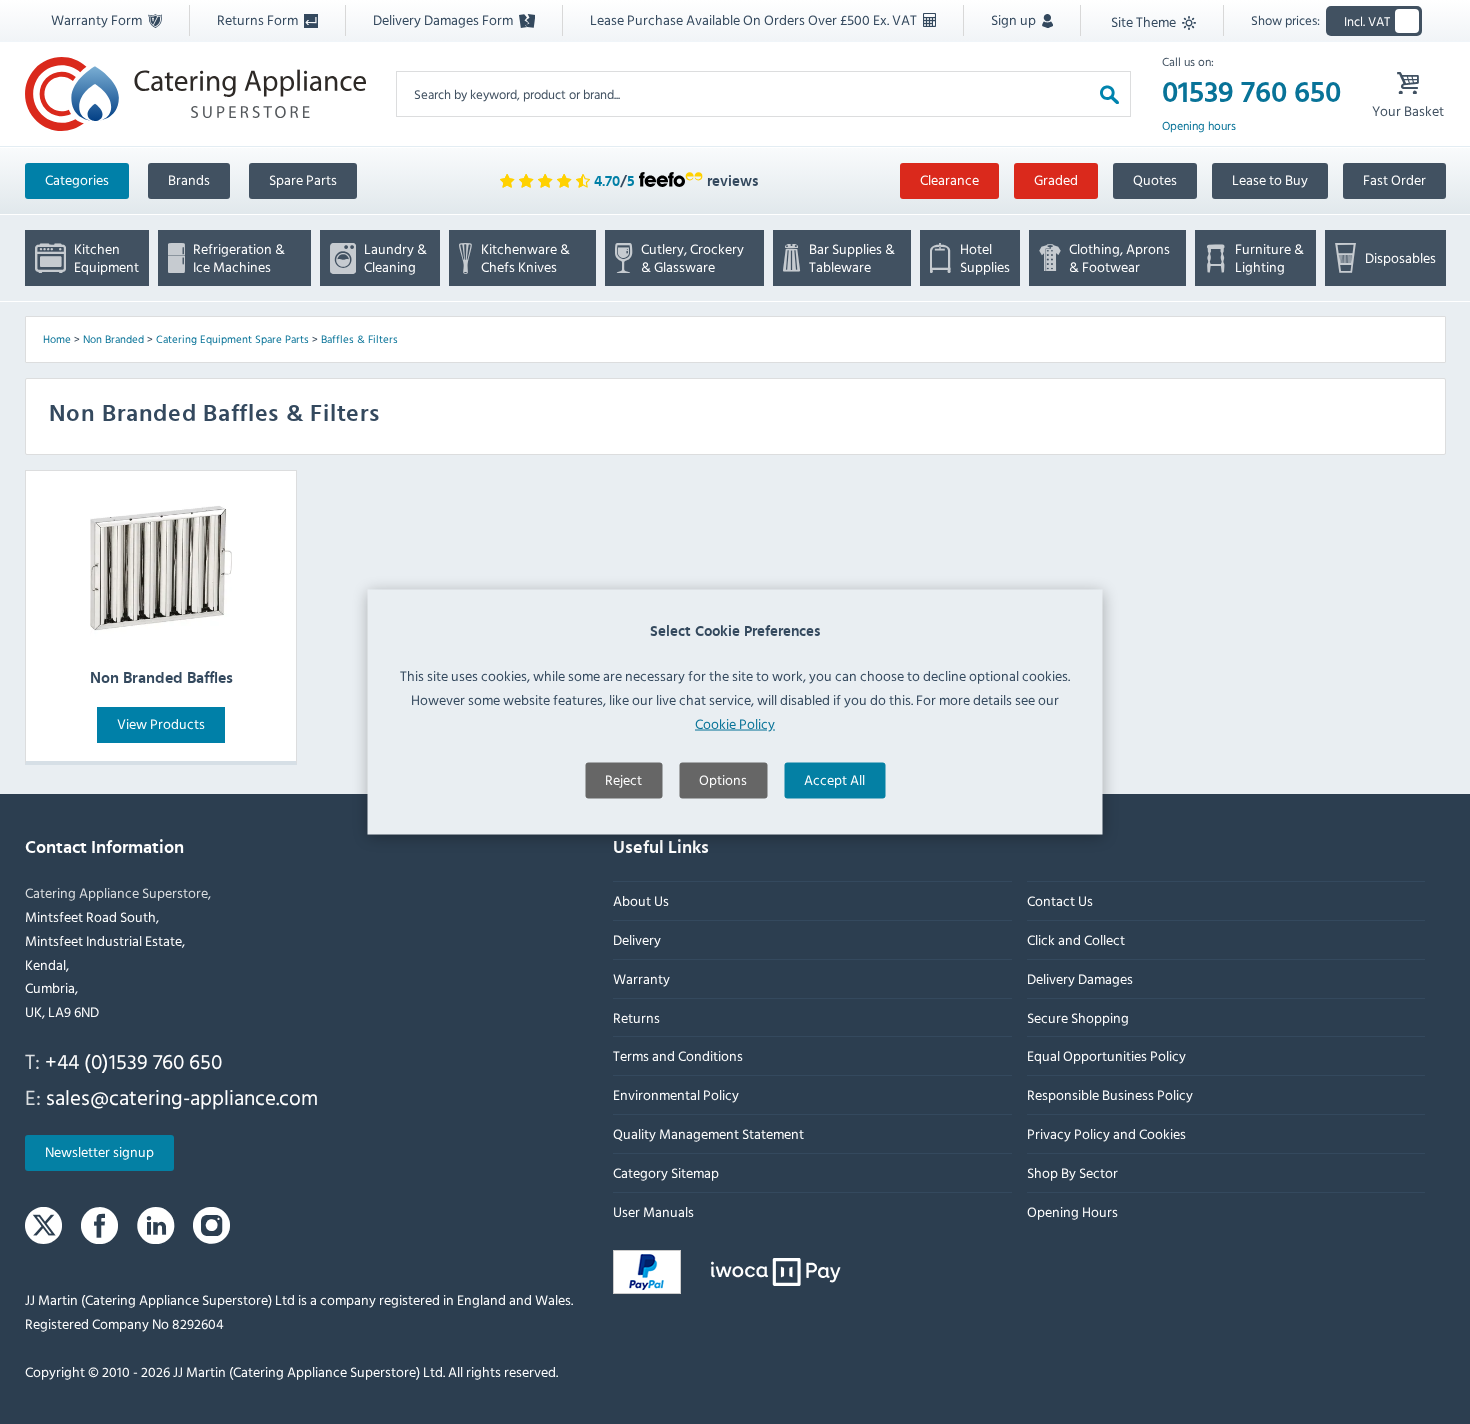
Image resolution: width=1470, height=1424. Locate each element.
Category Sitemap (666, 1172)
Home (57, 339)
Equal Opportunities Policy (1105, 1056)
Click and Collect (1075, 940)
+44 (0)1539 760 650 (133, 1062)
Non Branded (113, 339)
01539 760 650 (1251, 93)
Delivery (637, 940)
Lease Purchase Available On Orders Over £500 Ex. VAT (755, 19)
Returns (636, 1017)
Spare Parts (303, 179)
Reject (623, 778)
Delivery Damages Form (444, 19)
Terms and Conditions (678, 1056)
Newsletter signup (99, 1152)
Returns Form (259, 19)
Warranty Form (98, 19)
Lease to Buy (1270, 179)
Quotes (1155, 179)
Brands (189, 179)
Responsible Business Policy (1109, 1095)
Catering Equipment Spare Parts (232, 339)
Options (723, 778)
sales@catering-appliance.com (182, 1097)
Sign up (1015, 19)
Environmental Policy (676, 1095)
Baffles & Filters (359, 339)
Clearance (949, 179)
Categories (77, 179)
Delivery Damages (1079, 978)
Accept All (834, 778)
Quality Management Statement (708, 1134)
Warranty (641, 978)
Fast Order (1394, 179)
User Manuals (653, 1211)
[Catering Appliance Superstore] (195, 93)
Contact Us (1059, 901)
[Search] (1109, 93)
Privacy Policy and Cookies (1105, 1134)
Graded (1056, 179)
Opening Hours (1071, 1211)
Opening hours (1199, 126)
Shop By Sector (1071, 1172)
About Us (641, 901)
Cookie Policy (735, 722)
